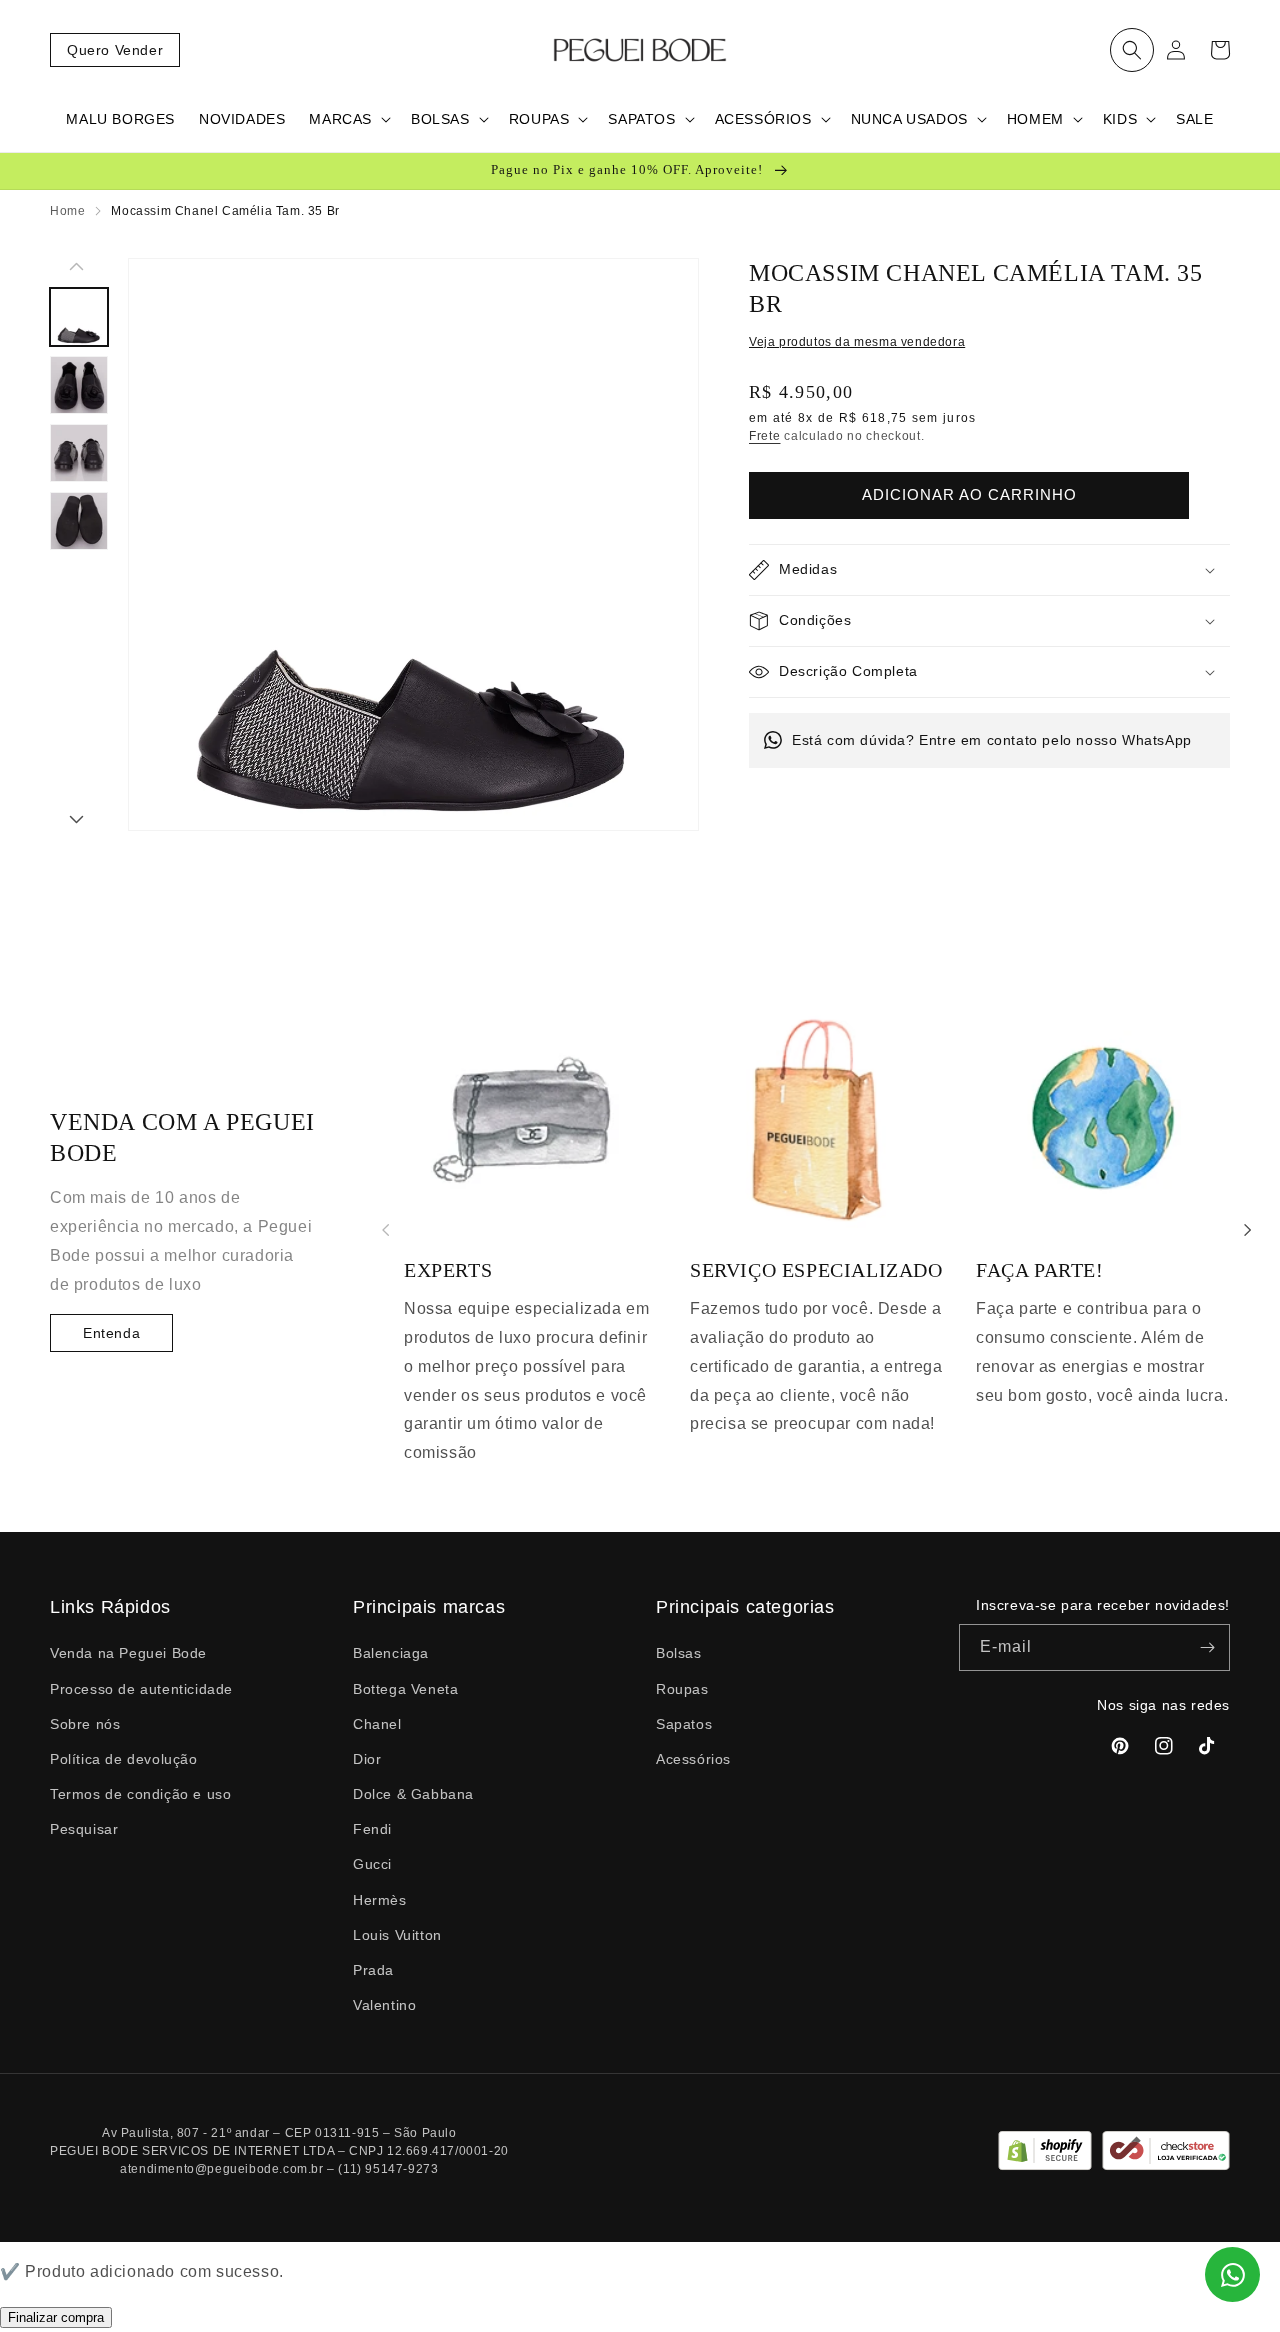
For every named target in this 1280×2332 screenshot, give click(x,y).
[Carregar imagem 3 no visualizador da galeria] (79, 453)
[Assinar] (1207, 1647)
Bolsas (679, 1653)
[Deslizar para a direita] (76, 821)
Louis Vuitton (397, 1935)
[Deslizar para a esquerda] (76, 268)
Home (67, 211)
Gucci (372, 1864)
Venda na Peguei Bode (128, 1653)
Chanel (377, 1724)
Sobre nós (85, 1724)
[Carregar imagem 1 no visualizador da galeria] (79, 317)
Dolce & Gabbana (413, 1794)
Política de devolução (124, 1759)
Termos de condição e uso (140, 1794)
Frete (765, 436)
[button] (1132, 50)
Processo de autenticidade (141, 1689)
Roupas (682, 1689)
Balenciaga (391, 1653)
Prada (373, 1970)
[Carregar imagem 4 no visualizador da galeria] (79, 521)
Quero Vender (115, 50)
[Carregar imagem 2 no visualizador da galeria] (79, 385)
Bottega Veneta (405, 1689)
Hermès (380, 1900)
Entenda (111, 1333)
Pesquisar (84, 1829)
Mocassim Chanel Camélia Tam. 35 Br (225, 211)
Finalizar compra (56, 2317)
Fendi (372, 1829)
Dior (367, 1759)
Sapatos (684, 1724)
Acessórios (693, 1759)
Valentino (384, 2005)
